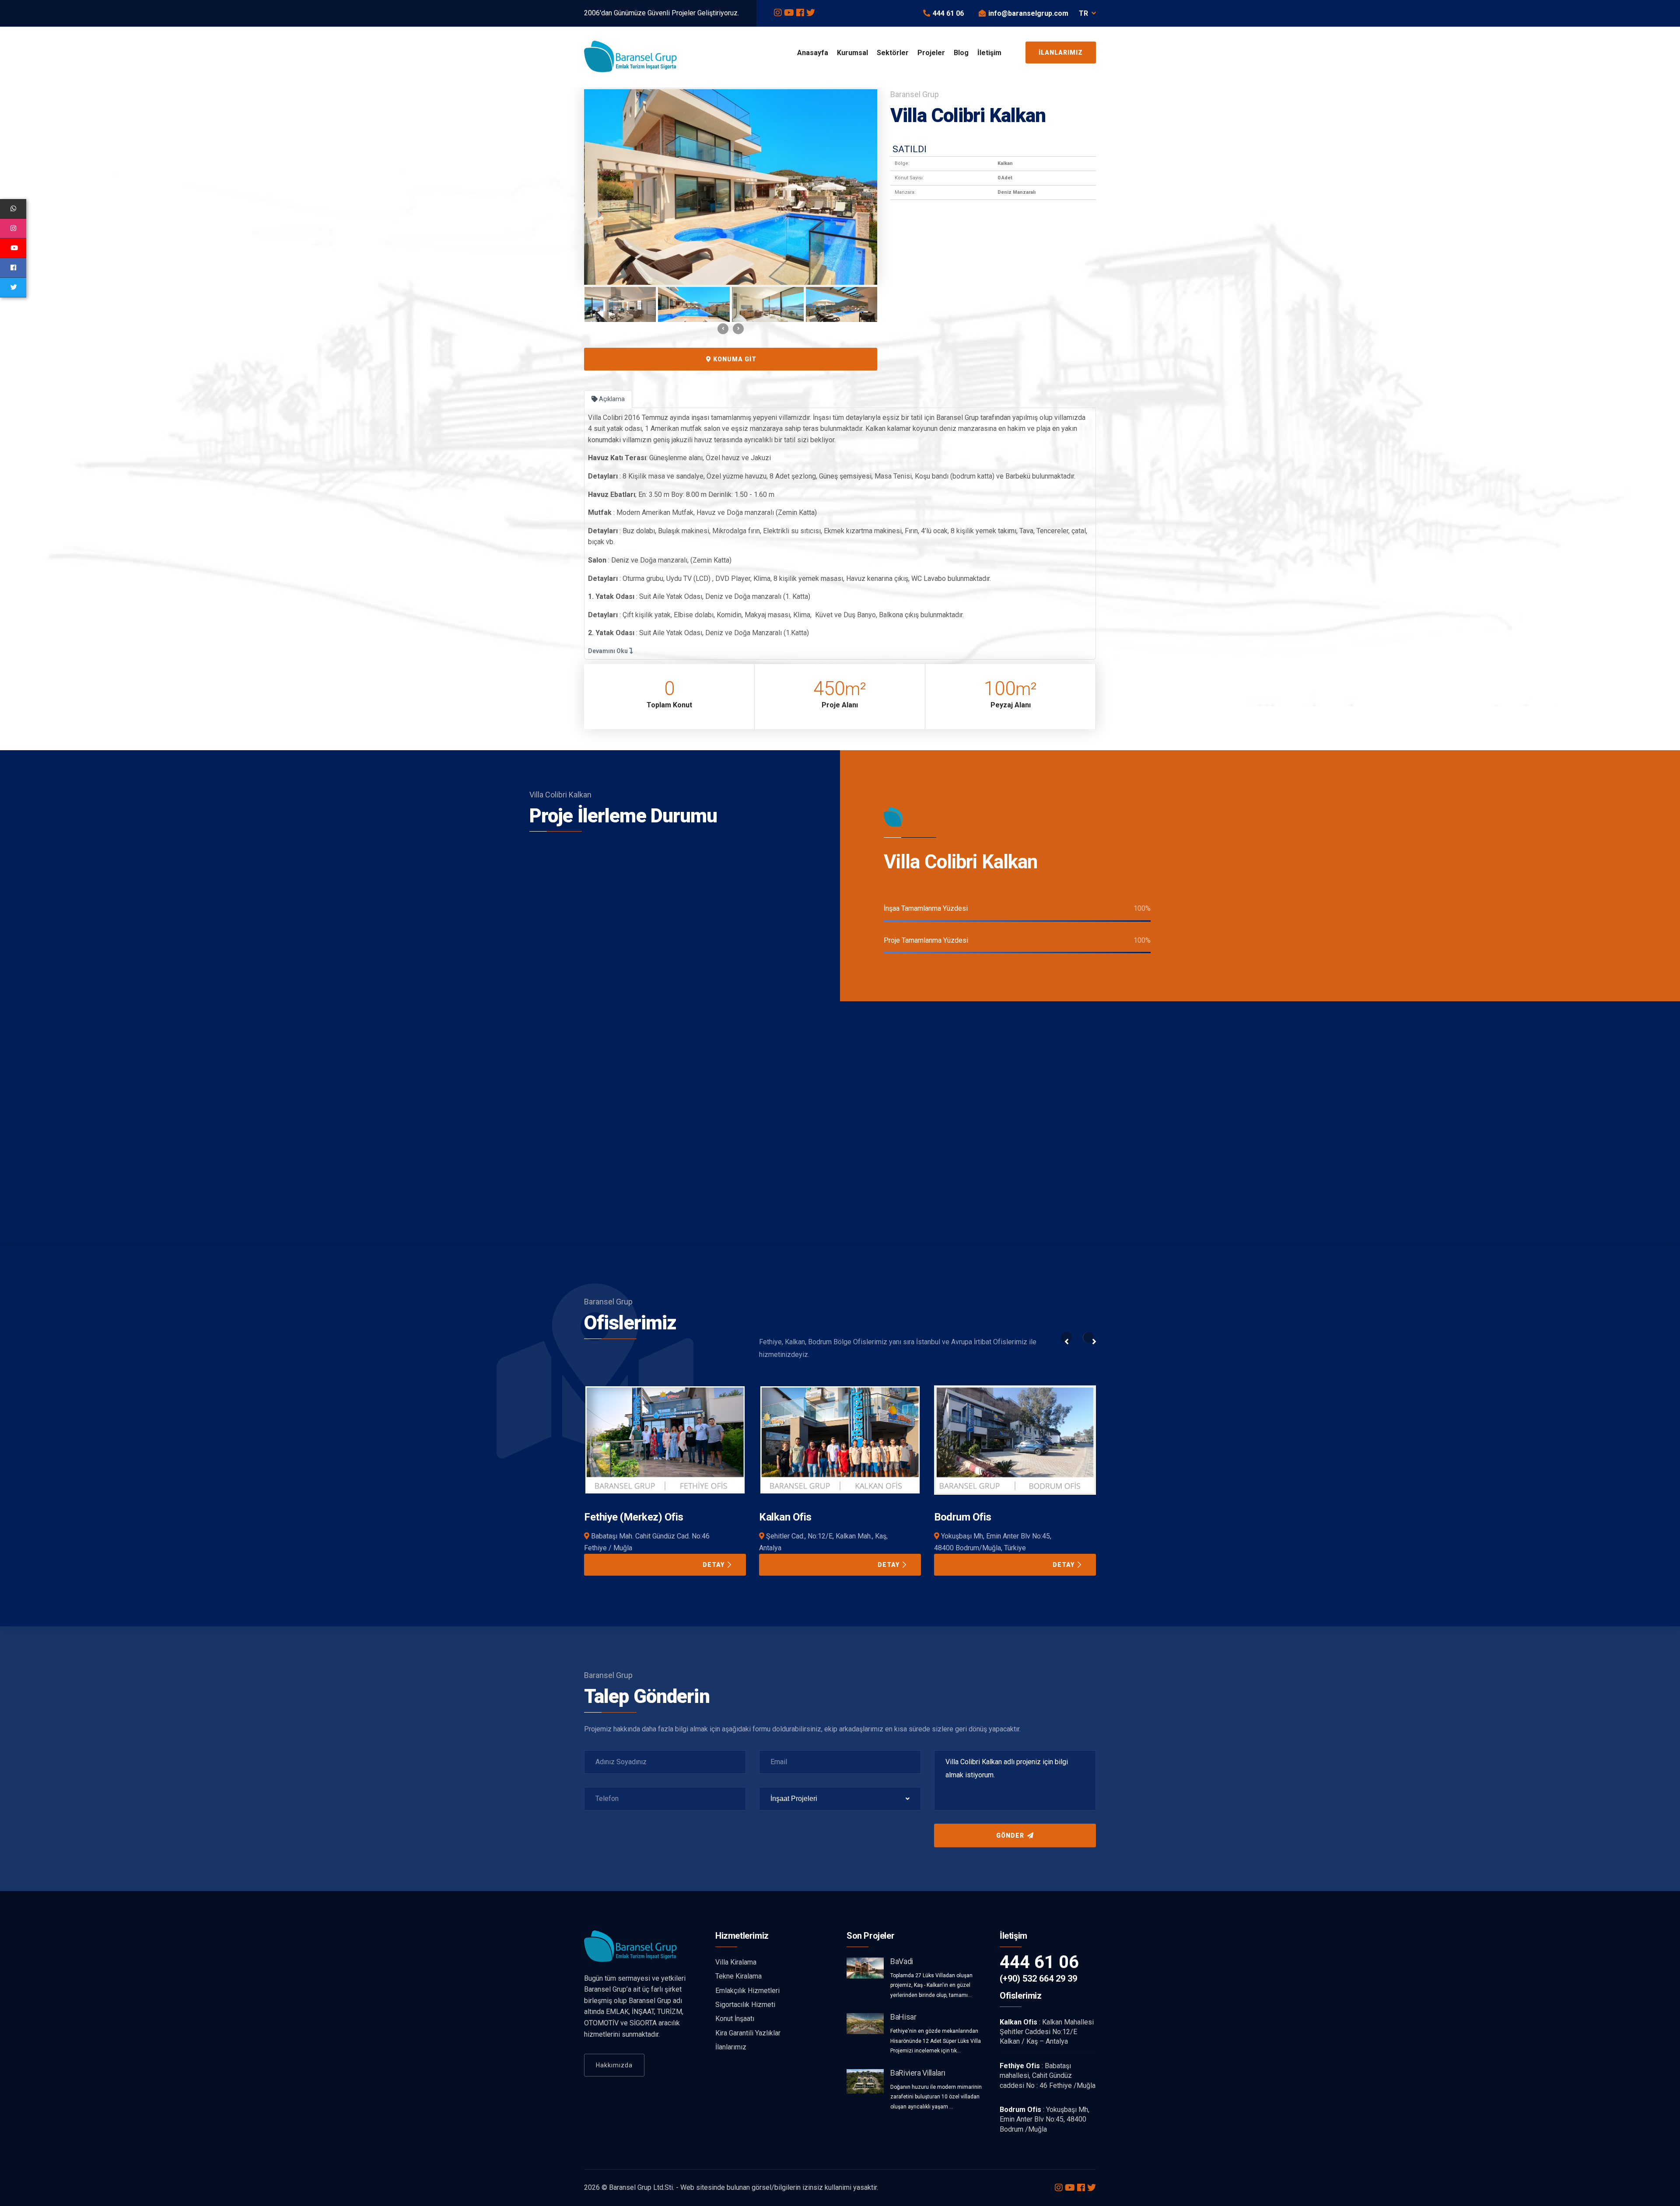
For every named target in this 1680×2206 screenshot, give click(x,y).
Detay (714, 1565)
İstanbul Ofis (963, 1517)
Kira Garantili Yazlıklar (748, 2033)
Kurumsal (852, 53)
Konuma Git (734, 359)
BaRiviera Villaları (918, 2073)
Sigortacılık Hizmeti (745, 2005)
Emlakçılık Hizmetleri (747, 1991)
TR (1083, 13)
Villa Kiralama (736, 1962)
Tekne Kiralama (738, 1976)
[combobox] (840, 1799)
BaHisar (903, 2017)
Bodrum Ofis (788, 1517)
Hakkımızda (614, 2065)
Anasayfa (813, 53)
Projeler (931, 53)
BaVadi (902, 1961)
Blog (961, 53)
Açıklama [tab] (611, 399)
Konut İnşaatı (735, 2019)
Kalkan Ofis (610, 1517)
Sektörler (893, 53)
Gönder (1011, 1835)
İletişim (989, 53)
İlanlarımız (1061, 52)
